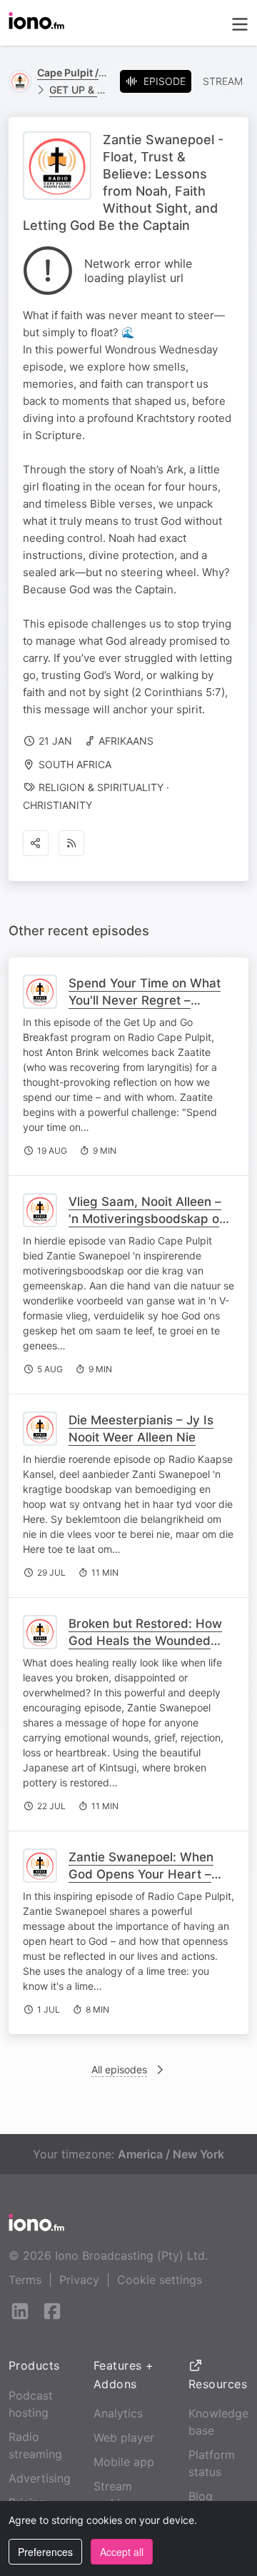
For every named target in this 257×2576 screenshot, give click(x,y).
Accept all (122, 2552)
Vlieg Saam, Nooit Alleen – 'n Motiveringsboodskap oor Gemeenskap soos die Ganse (150, 1227)
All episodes (119, 2069)
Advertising (40, 2478)
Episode (165, 81)
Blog (201, 2496)
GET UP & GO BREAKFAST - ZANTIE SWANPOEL (79, 90)
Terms (25, 2280)
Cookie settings (160, 2280)
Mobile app (124, 2462)
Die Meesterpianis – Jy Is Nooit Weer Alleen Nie (141, 1429)
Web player (124, 2437)
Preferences (45, 2552)
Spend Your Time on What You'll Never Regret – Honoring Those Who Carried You (145, 1009)
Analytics (118, 2413)
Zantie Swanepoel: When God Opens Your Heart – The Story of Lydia (141, 1874)
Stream (223, 81)
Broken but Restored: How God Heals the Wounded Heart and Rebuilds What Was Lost (145, 1649)
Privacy (79, 2280)
